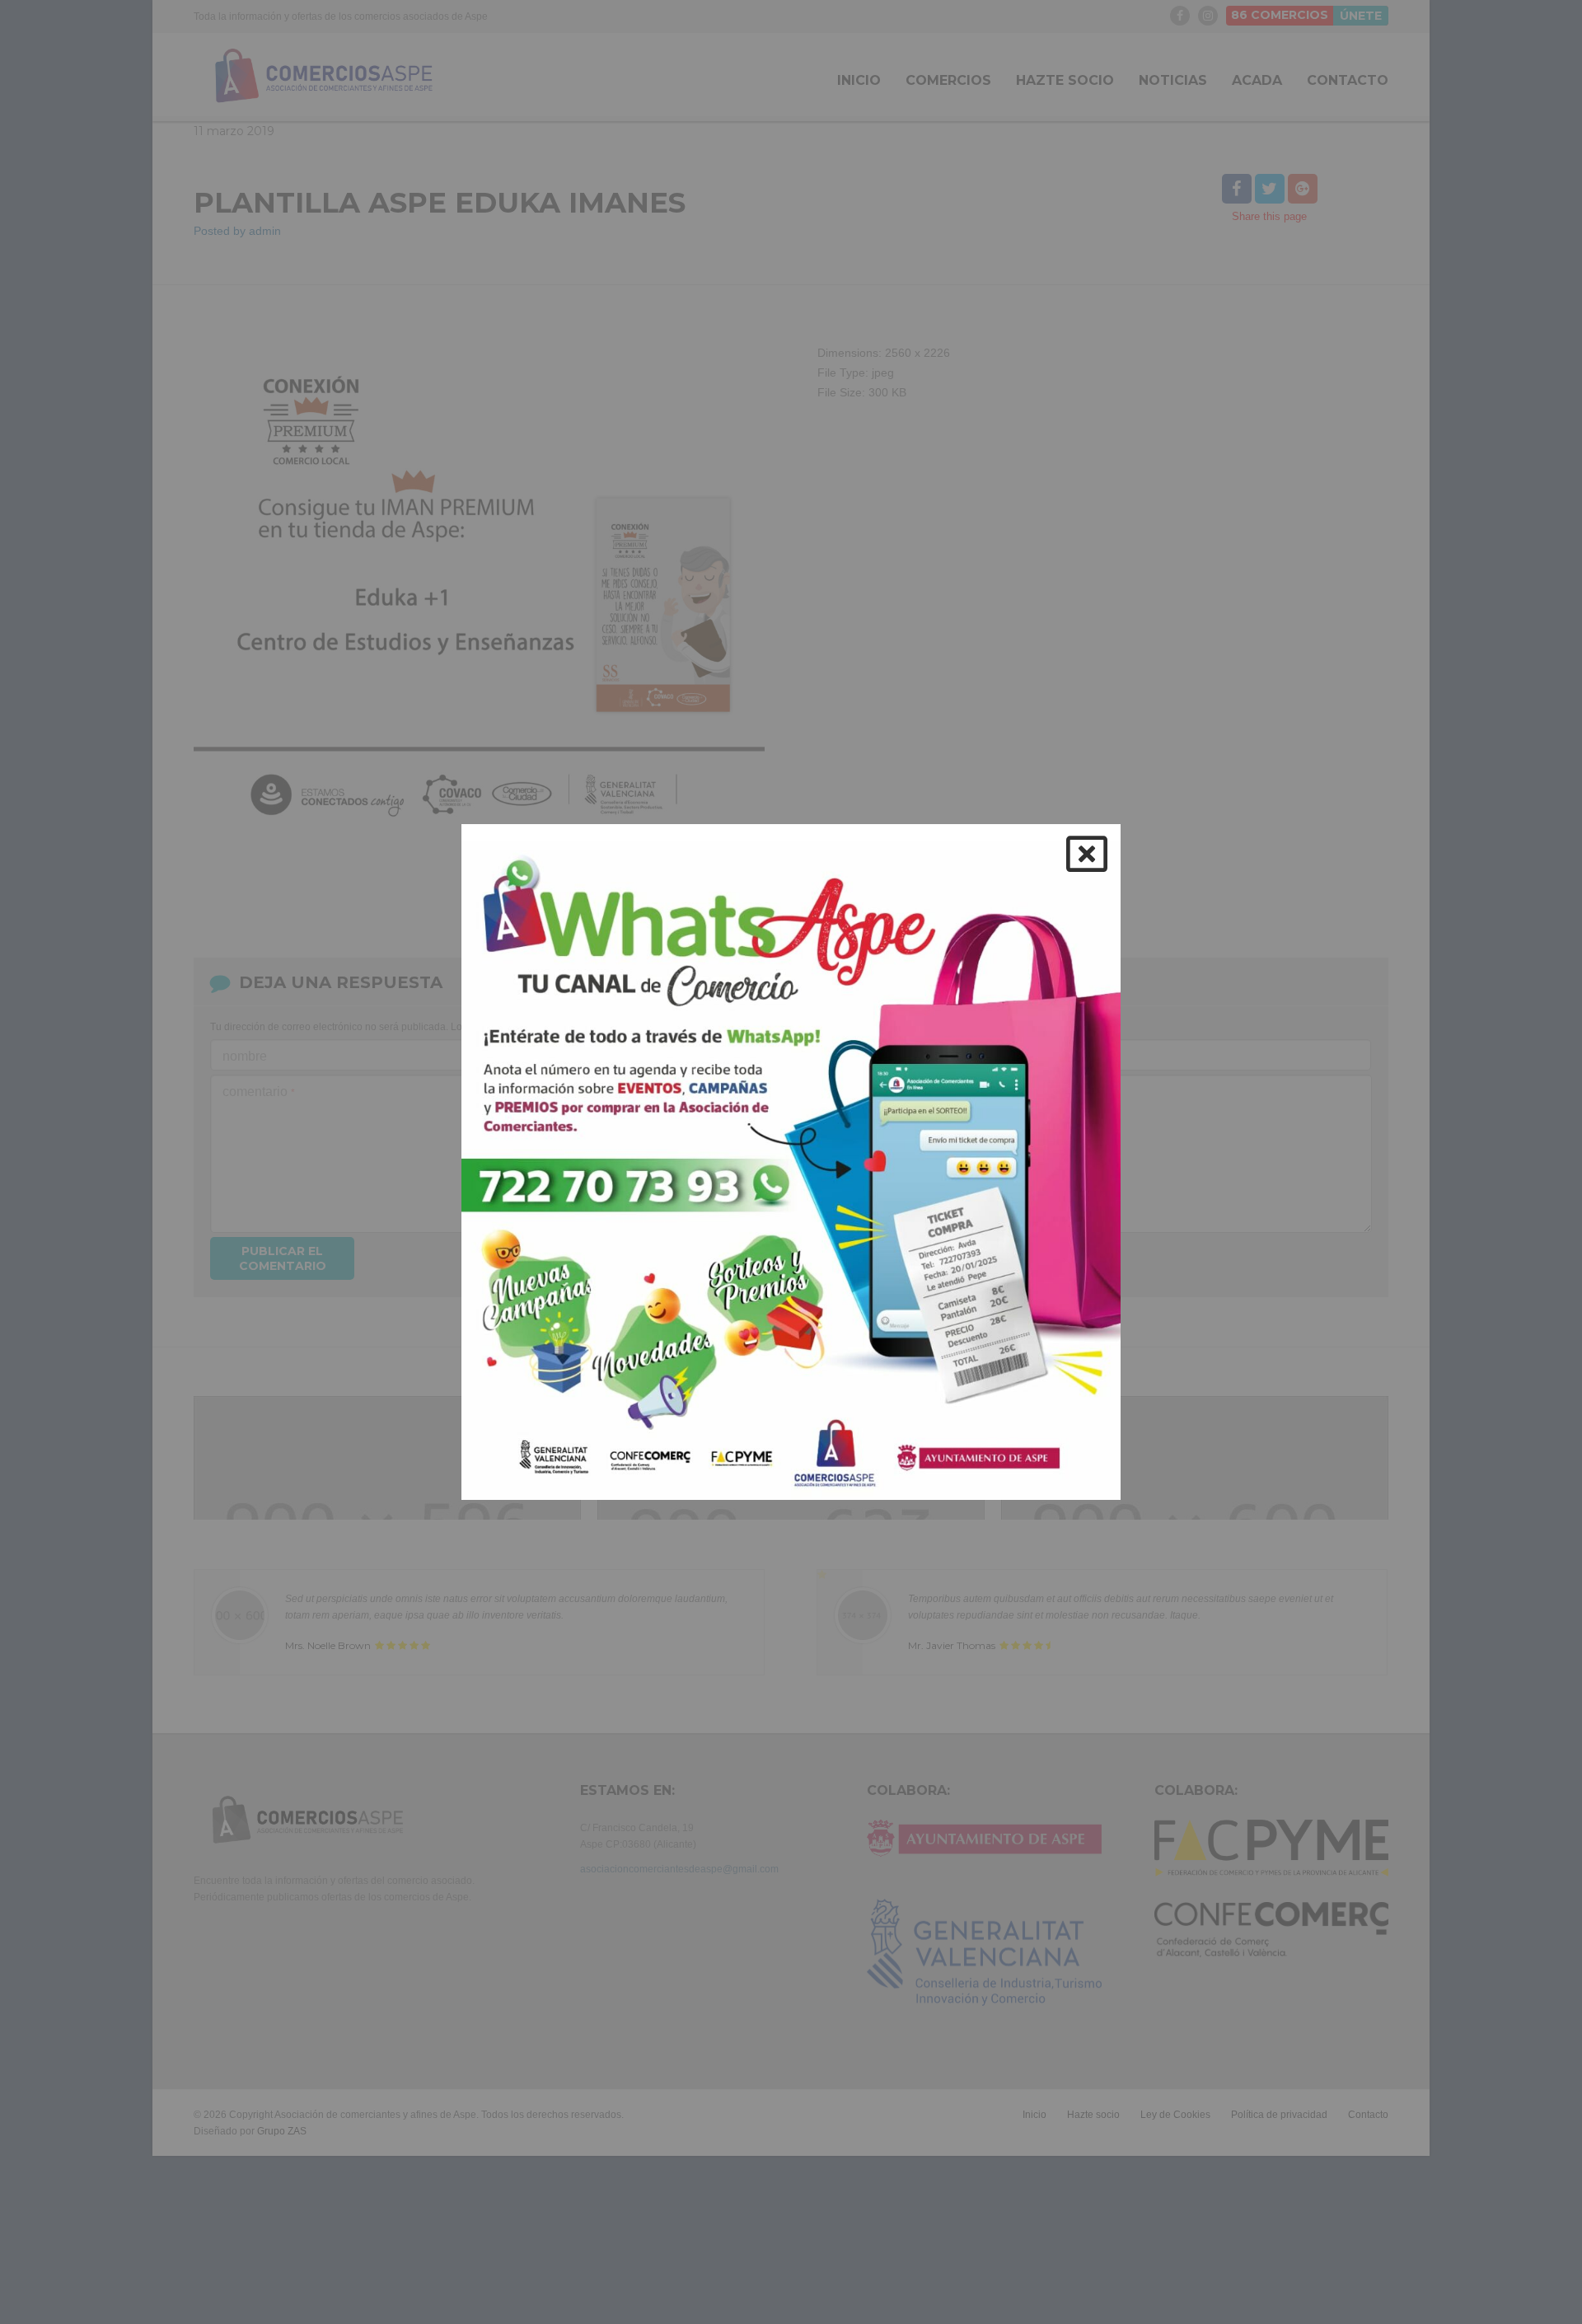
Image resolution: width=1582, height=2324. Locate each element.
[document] (791, 1162)
